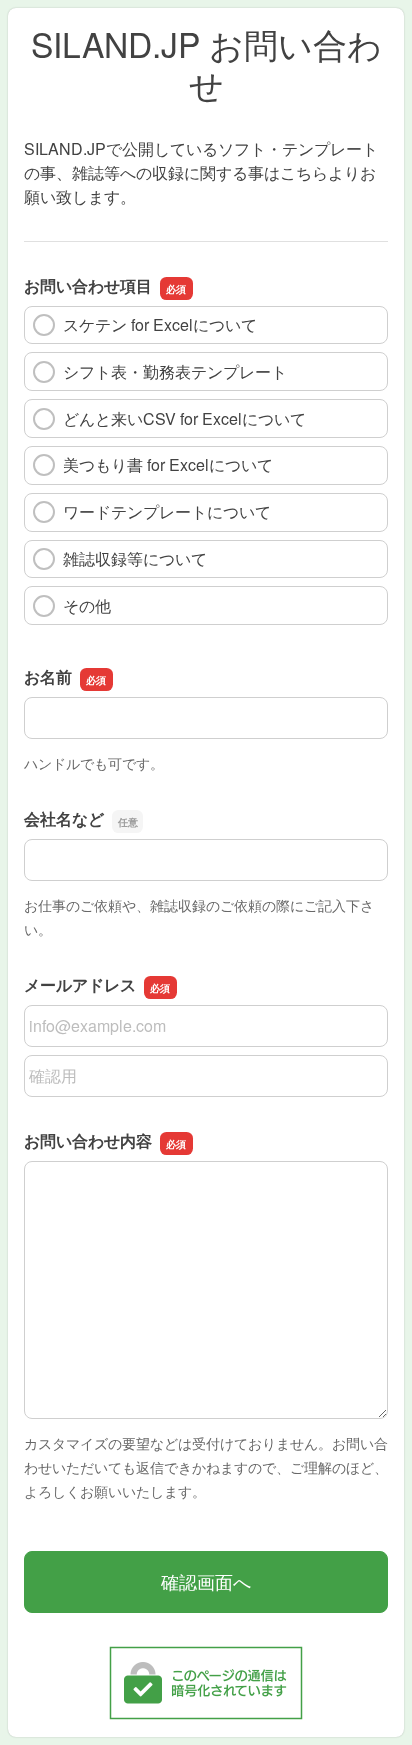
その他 (87, 605)
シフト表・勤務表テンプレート (175, 371)
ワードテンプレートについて (167, 511)
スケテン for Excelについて (160, 324)
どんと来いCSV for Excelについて (184, 418)
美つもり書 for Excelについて (168, 464)
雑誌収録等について (135, 558)
